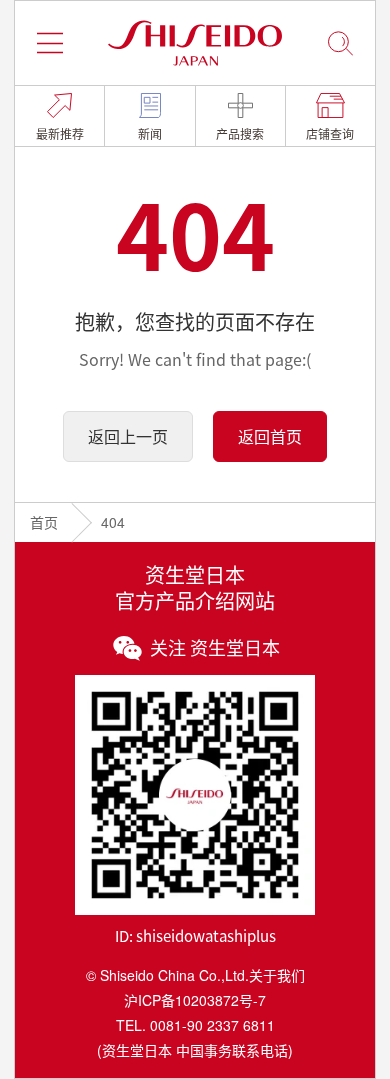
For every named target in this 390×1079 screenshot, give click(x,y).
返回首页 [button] (270, 436)
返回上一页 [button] (128, 436)
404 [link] (113, 522)
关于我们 (277, 975)
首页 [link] (44, 522)
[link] (59, 116)
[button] (50, 43)
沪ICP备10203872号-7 (195, 1000)
